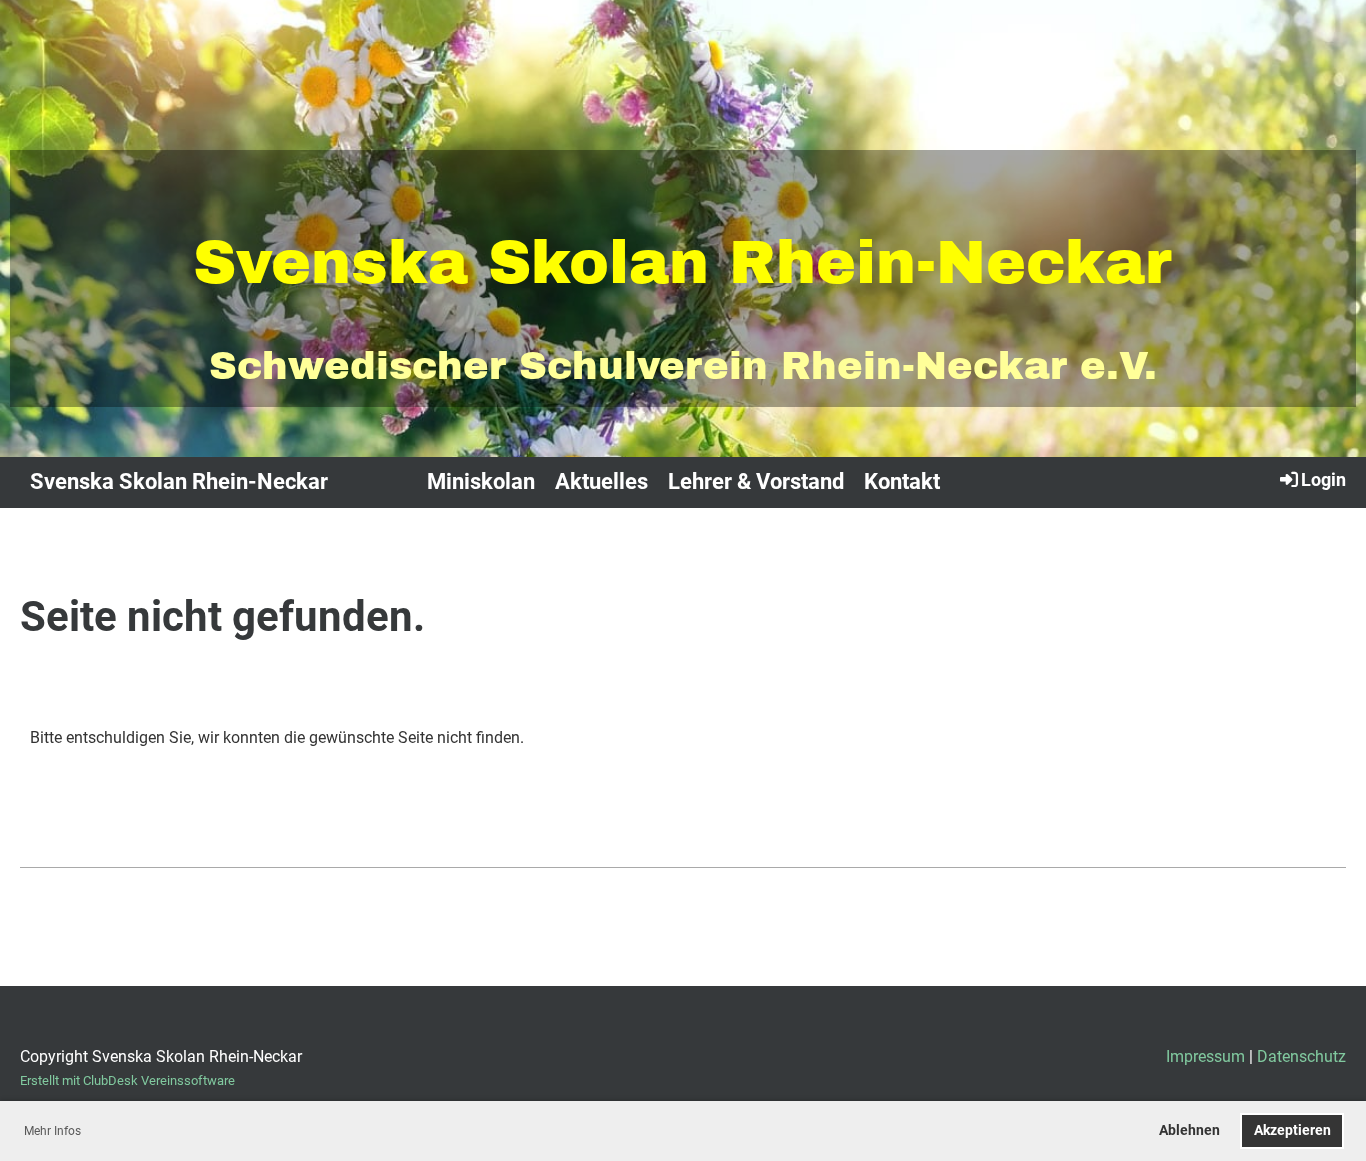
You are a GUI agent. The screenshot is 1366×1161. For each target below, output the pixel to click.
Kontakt (902, 481)
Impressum (1205, 1056)
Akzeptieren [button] (1292, 1130)
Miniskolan (481, 481)
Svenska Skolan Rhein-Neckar (179, 481)
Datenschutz (1301, 1056)
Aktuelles (601, 481)
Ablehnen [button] (1189, 1130)
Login (1323, 479)
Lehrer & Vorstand (756, 481)
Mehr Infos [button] (52, 1131)
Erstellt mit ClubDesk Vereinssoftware (127, 1080)
